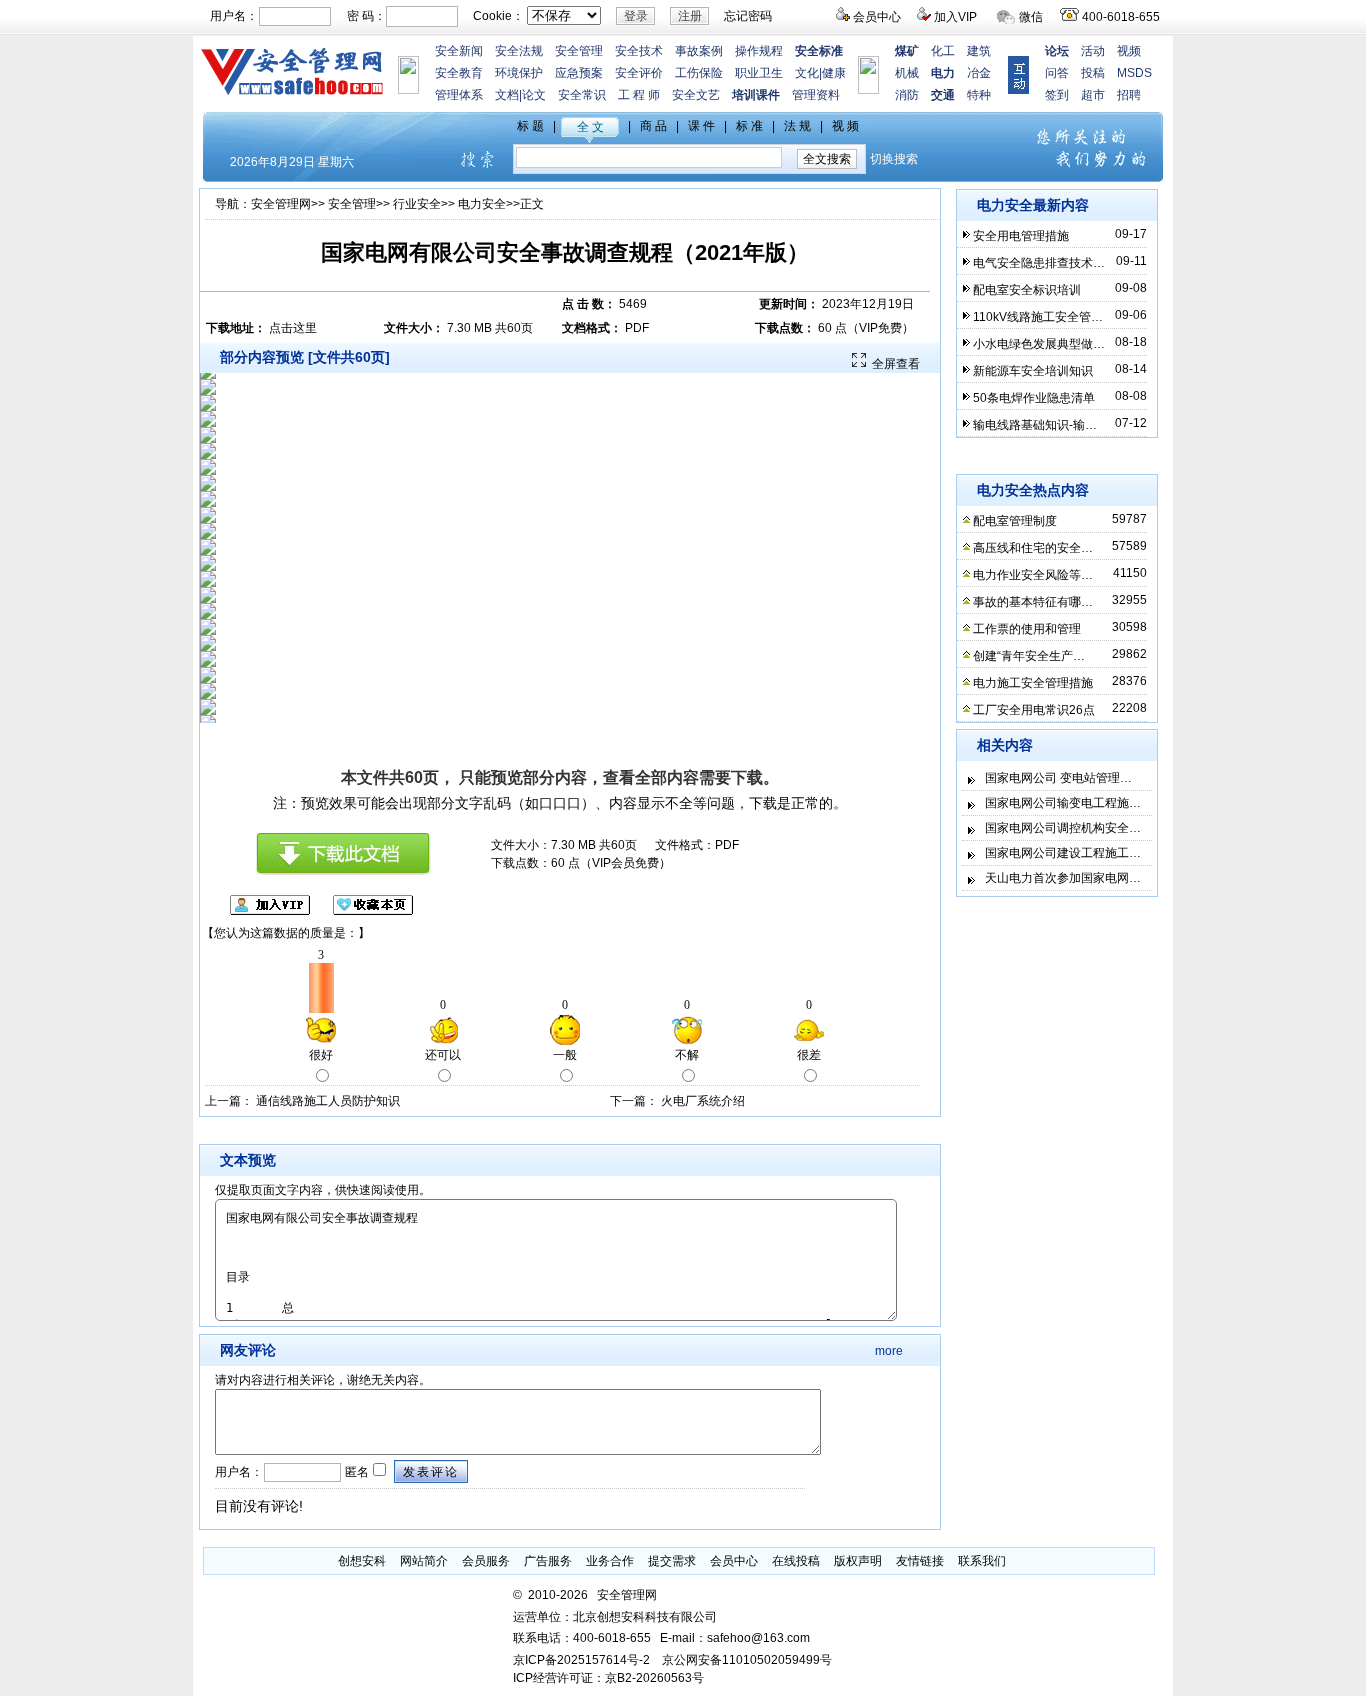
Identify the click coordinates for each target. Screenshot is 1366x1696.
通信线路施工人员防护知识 (328, 1101)
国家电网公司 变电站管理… (1058, 778)
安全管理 (579, 51)
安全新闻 (459, 51)
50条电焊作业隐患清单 (1034, 398)
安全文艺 (696, 95)
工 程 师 (639, 95)
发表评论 (431, 1472)
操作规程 (759, 51)
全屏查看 (896, 364)
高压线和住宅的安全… (1033, 548)
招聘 (1129, 95)
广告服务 (548, 1561)
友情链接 (920, 1561)
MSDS (1134, 73)
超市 (1093, 95)
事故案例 (699, 51)
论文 (534, 95)
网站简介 (424, 1561)
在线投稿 (796, 1561)
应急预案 (579, 73)
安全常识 (582, 95)
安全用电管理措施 (1021, 236)
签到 (1057, 95)
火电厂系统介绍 (703, 1101)
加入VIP (955, 17)
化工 (943, 51)
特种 (979, 95)
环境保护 (519, 73)
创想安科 (362, 1561)
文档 (507, 95)
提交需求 (672, 1561)
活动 (1093, 51)
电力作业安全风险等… (1033, 575)
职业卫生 (759, 73)
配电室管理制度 (1015, 521)
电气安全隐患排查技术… (1039, 263)
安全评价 (639, 73)
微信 (1031, 17)
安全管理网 (281, 204)
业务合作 (610, 1561)
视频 (1129, 51)
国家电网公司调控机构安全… (1063, 828)
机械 (907, 73)
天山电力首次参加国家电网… (1063, 878)
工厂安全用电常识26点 (1034, 710)
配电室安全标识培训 (1027, 290)
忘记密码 (748, 16)
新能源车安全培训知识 (1033, 371)
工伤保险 (699, 73)
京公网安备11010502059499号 (747, 1660)
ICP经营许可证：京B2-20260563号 (608, 1678)
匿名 (355, 1472)
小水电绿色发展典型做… (1039, 344)
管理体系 (459, 95)
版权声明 (858, 1561)
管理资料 (816, 95)
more (889, 1351)
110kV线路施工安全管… (1038, 317)
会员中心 (877, 17)
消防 (907, 95)
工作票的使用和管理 (1027, 629)
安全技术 (639, 51)
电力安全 (482, 204)
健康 (834, 73)
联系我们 (982, 1561)
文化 (807, 73)
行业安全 (417, 204)
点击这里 (293, 328)
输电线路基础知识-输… (1035, 425)
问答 (1057, 73)
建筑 (979, 51)
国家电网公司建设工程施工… (1063, 853)
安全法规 (519, 51)
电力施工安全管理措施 (1033, 683)
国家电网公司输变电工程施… (1063, 803)
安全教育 (459, 73)
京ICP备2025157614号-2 (581, 1660)
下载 (747, 777)
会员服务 (486, 1561)
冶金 (979, 73)
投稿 (1093, 73)
